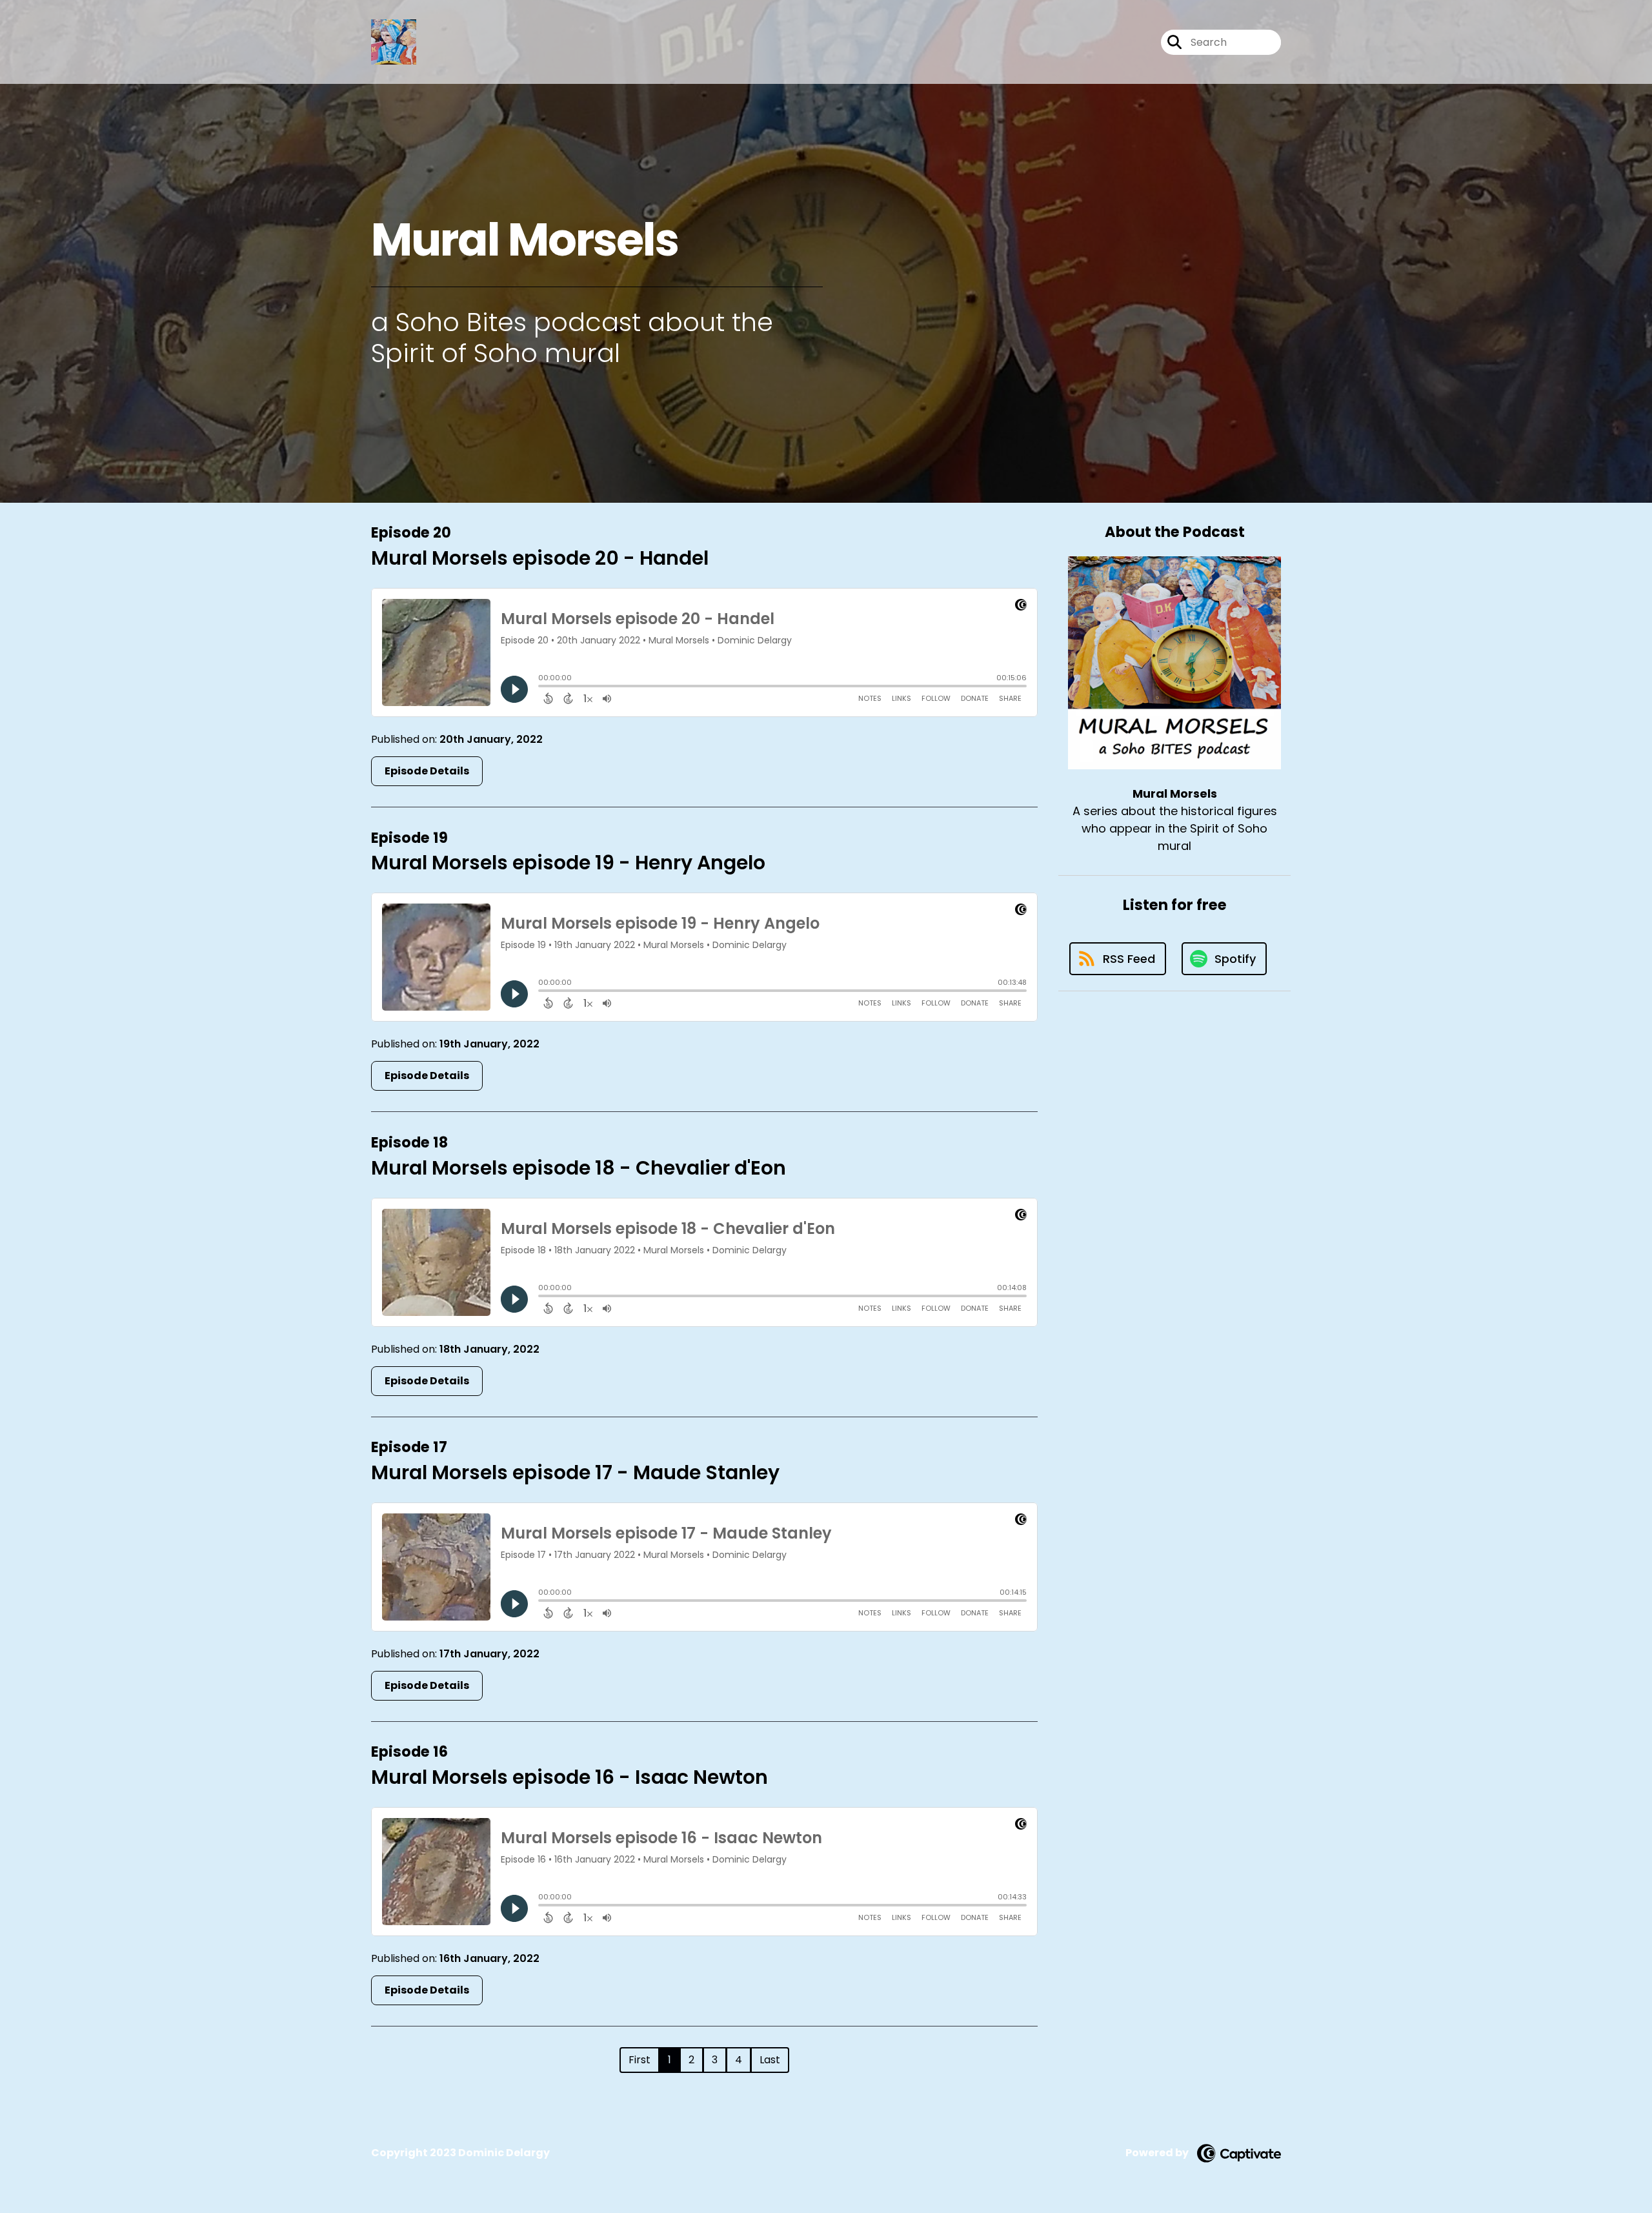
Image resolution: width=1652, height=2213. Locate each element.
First (640, 2060)
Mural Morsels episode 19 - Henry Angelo (568, 863)
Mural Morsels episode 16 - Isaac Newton (569, 1777)
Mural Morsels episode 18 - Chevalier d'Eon (579, 1168)
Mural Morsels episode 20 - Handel (540, 558)
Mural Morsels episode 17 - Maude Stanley (575, 1472)
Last (770, 2060)
